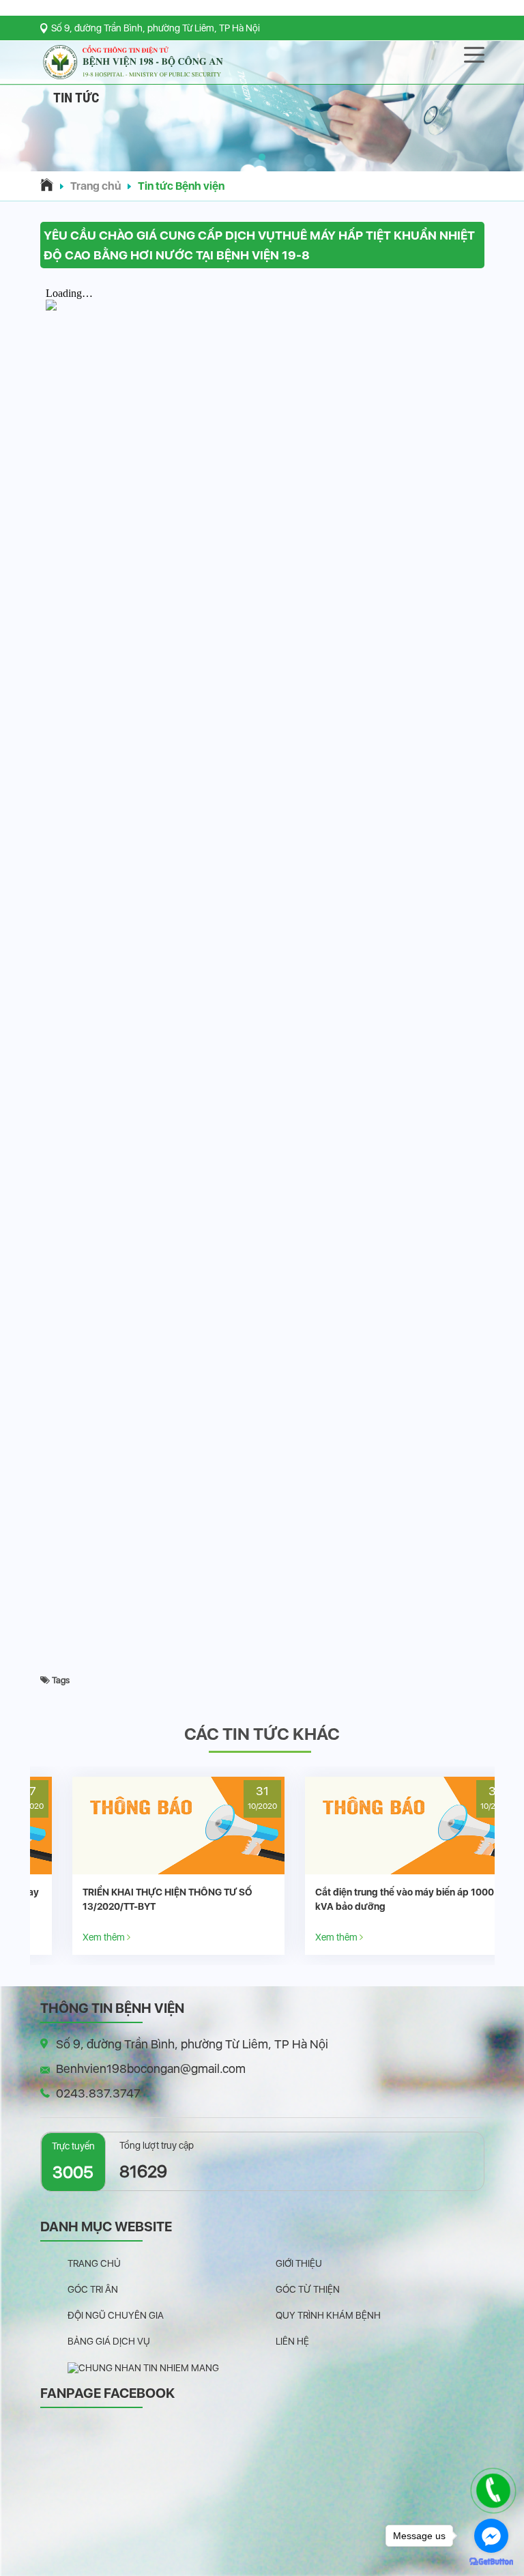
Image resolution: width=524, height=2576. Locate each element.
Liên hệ (292, 2341)
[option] (146, 1866)
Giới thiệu (299, 2263)
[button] (262, 157)
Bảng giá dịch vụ (109, 2341)
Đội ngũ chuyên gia (116, 2315)
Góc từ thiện (308, 2289)
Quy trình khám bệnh (328, 2315)
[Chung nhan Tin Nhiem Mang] (143, 2367)
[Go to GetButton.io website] (491, 2562)
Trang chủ (96, 186)
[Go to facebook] (491, 2536)
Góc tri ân (93, 2289)
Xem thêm (73, 1937)
